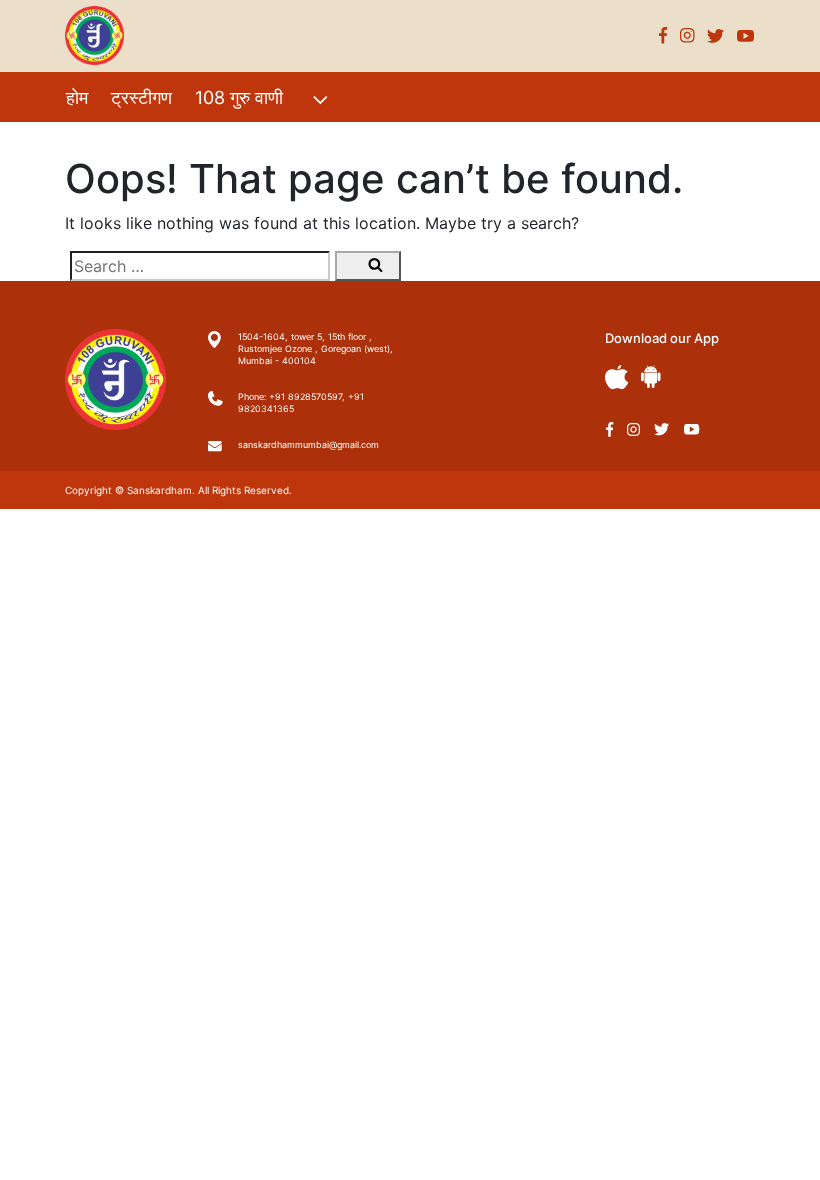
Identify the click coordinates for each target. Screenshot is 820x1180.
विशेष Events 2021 (137, 140)
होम (77, 97)
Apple (617, 377)
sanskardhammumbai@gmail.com (308, 444)
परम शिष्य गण (331, 140)
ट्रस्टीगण (141, 97)
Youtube (746, 35)
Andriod (651, 376)
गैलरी (248, 140)
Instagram (687, 35)
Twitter (716, 35)
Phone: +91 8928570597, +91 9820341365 (301, 402)
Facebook (663, 35)
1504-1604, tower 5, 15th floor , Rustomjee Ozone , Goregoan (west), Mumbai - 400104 (315, 348)
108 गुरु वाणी (239, 97)
